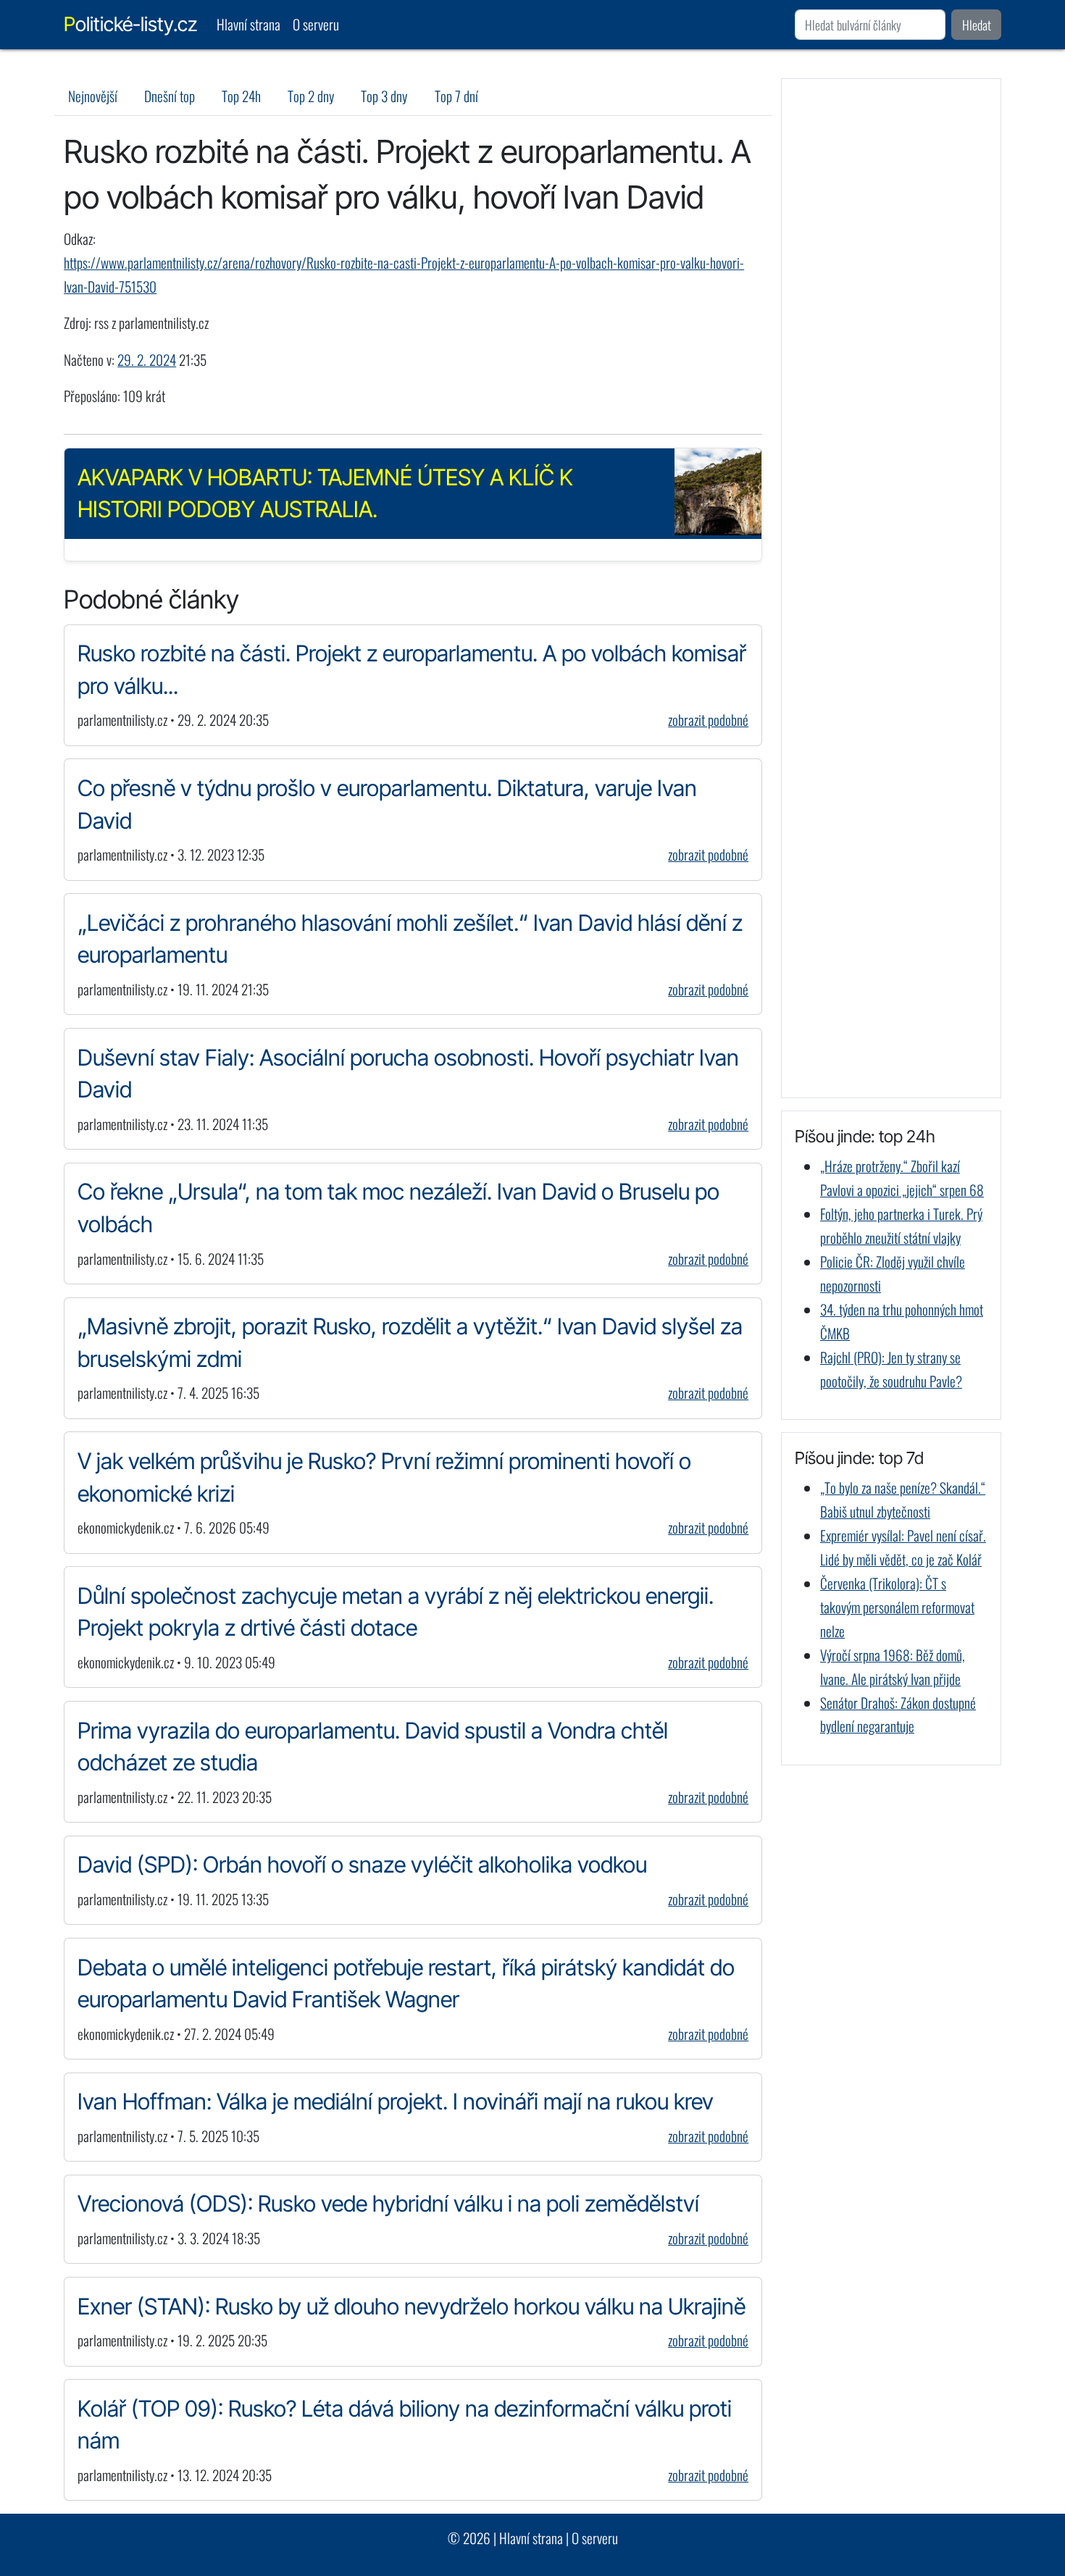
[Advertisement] (891, 588)
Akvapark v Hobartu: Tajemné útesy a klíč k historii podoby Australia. (325, 493)
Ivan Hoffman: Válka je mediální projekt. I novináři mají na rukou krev (396, 2101)
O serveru (316, 24)
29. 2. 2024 (147, 360)
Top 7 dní (456, 96)
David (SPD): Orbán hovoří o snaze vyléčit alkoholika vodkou (362, 1864)
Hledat (977, 25)
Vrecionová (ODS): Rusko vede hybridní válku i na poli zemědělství (388, 2203)
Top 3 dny (384, 96)
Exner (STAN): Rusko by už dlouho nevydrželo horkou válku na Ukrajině (412, 2306)
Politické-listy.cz (130, 24)
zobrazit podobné (708, 720)
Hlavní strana (248, 24)
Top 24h (241, 96)
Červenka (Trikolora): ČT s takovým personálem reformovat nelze (897, 1607)
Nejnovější (93, 96)
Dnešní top (170, 96)
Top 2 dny (311, 96)
